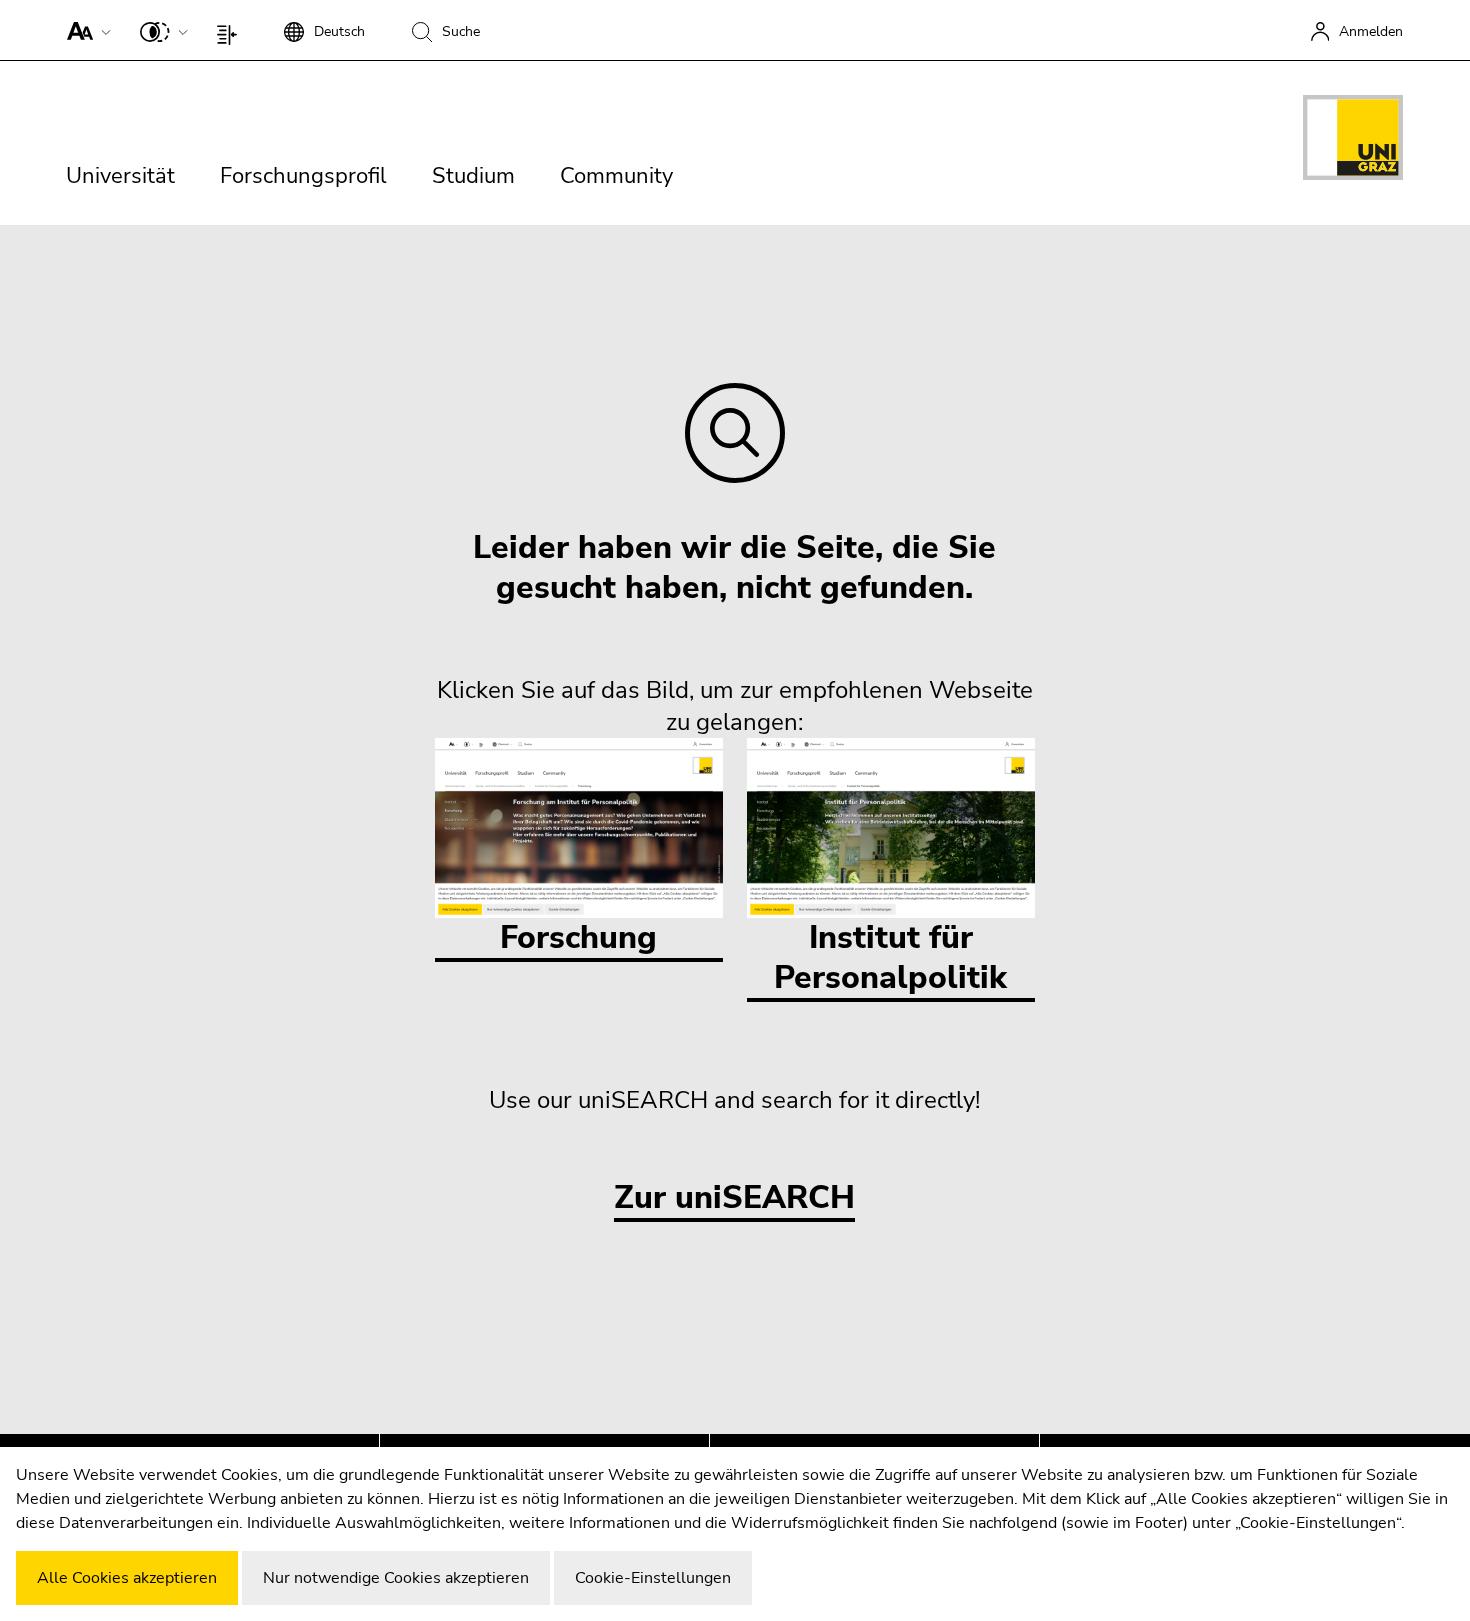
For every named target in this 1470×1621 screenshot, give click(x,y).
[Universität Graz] (1353, 141)
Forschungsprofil (303, 176)
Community (616, 176)
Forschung (578, 937)
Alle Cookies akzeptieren (127, 1578)
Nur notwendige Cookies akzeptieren (396, 1578)
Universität (120, 176)
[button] (84, 30)
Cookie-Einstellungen (653, 1578)
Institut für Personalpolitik (890, 957)
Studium (473, 176)
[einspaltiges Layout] (231, 30)
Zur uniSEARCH (734, 1198)
